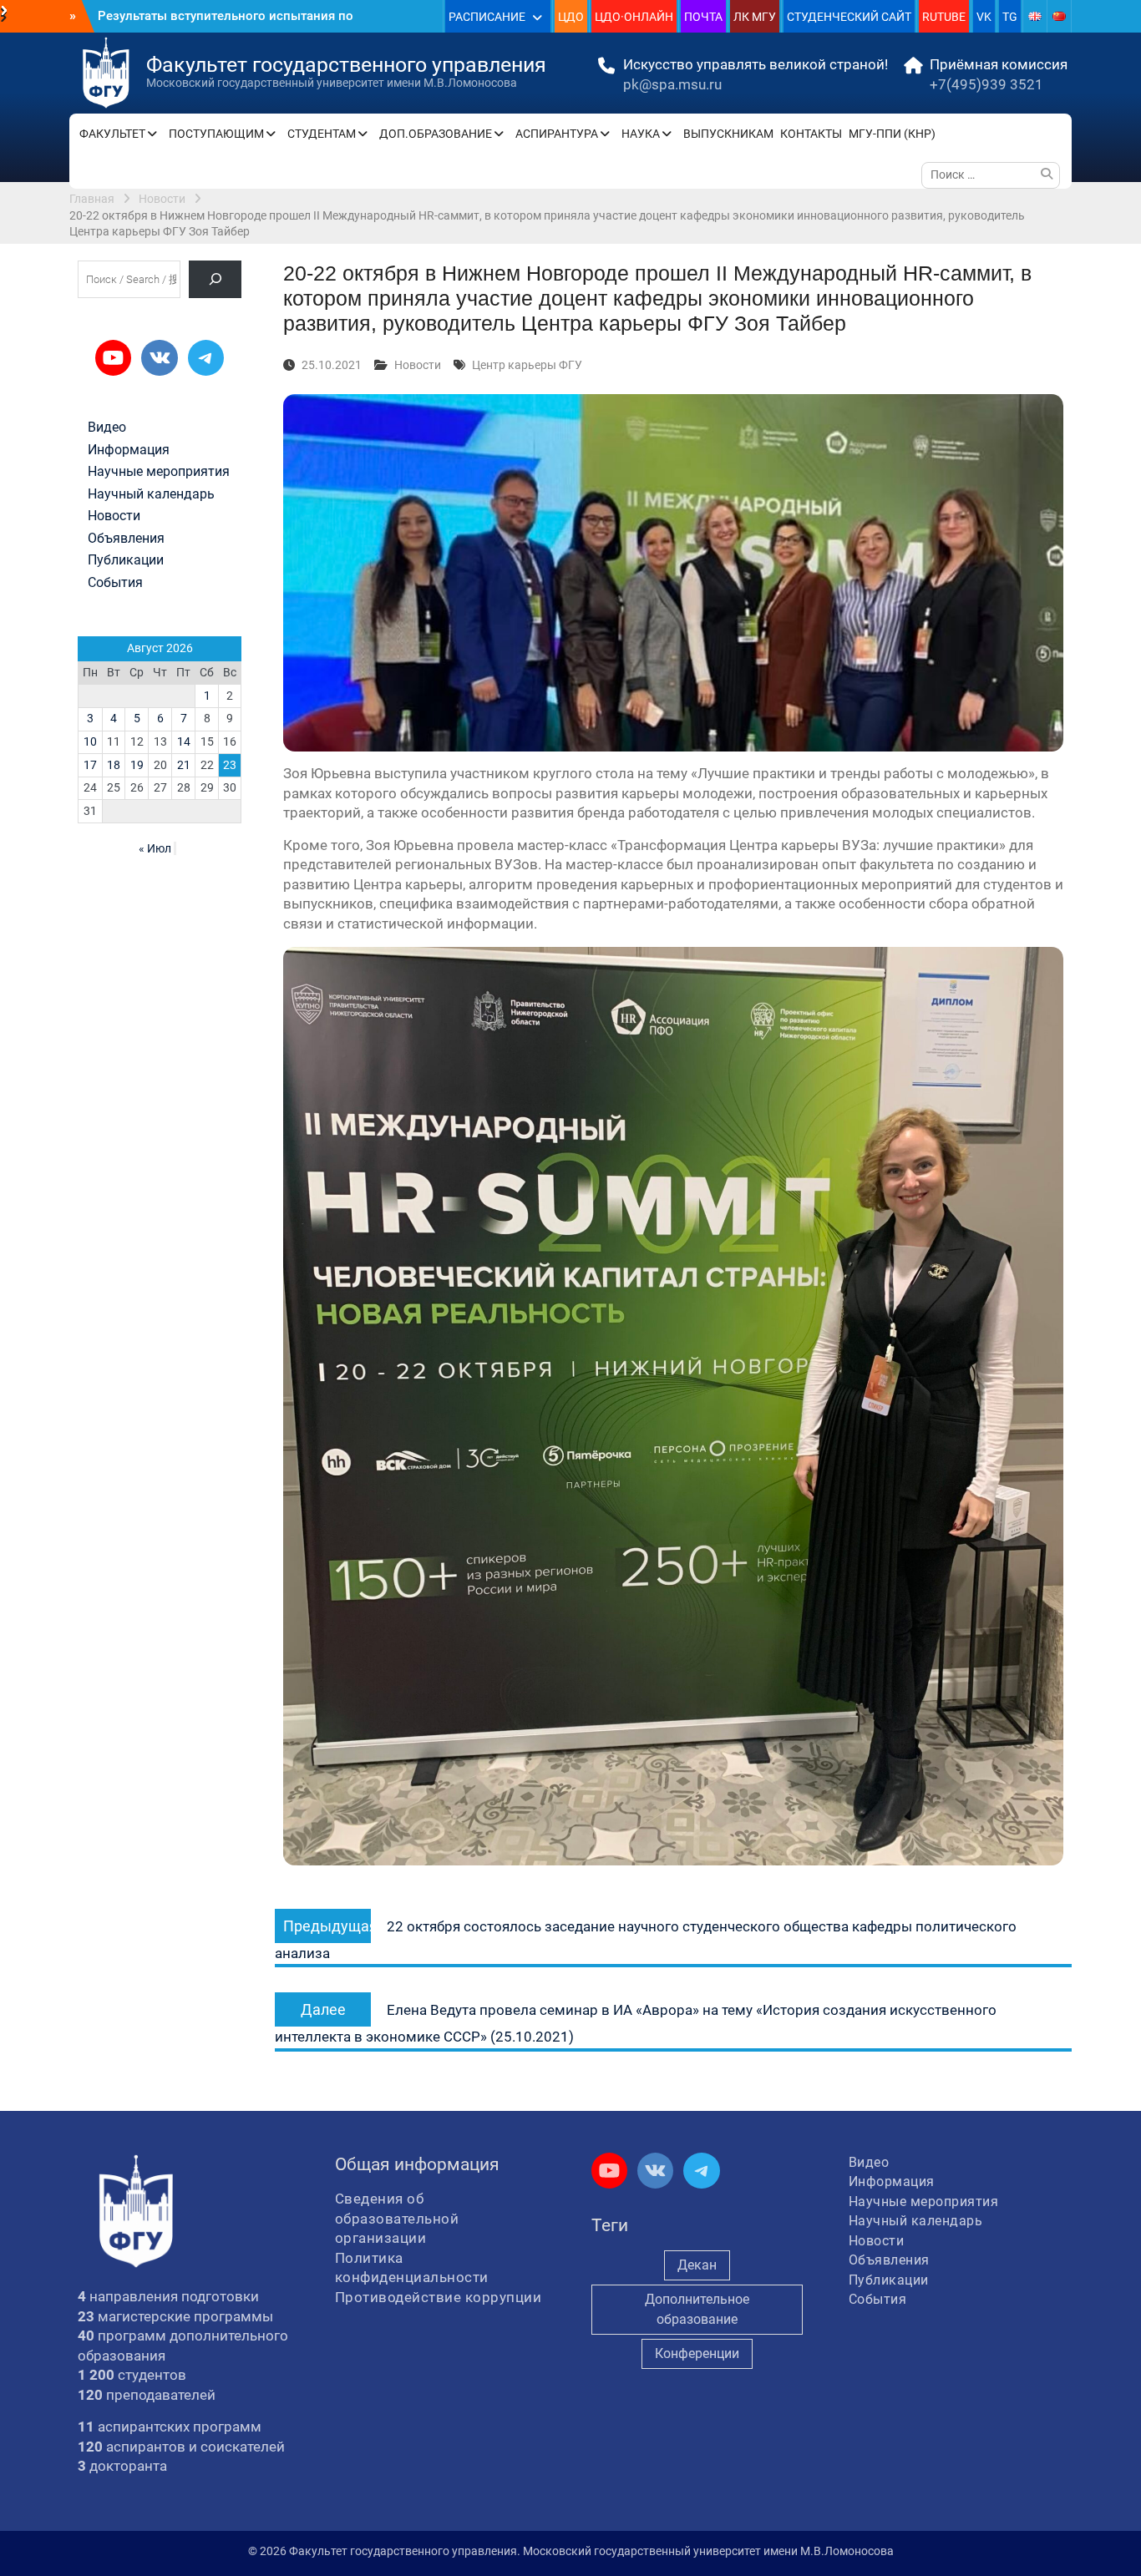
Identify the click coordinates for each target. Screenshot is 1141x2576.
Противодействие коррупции (439, 2297)
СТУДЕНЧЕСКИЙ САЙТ (849, 17)
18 (114, 765)
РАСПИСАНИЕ (487, 17)
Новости (418, 365)
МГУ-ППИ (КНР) (892, 134)
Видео (107, 428)
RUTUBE (944, 17)
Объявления (126, 539)
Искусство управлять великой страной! (756, 64)
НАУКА (641, 134)
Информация (129, 450)
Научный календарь (151, 494)
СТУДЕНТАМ (322, 134)
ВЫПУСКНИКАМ (728, 134)
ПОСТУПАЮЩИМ (216, 134)
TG (1010, 17)
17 (90, 765)
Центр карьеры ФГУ (527, 365)
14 (184, 741)
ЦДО (571, 17)
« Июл (155, 848)
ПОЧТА (703, 17)
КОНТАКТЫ (811, 134)
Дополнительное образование (697, 2309)
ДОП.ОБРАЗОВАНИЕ (436, 134)
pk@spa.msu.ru (672, 84)
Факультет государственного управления (346, 65)
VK (984, 17)
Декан (697, 2265)
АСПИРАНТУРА (557, 134)
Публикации (126, 560)
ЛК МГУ (755, 17)
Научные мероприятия (159, 472)
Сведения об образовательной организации (397, 2218)
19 (137, 765)
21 (184, 765)
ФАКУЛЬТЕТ (112, 134)
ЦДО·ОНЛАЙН (634, 17)
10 (90, 741)
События (115, 583)
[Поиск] (215, 279)
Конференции (697, 2353)
